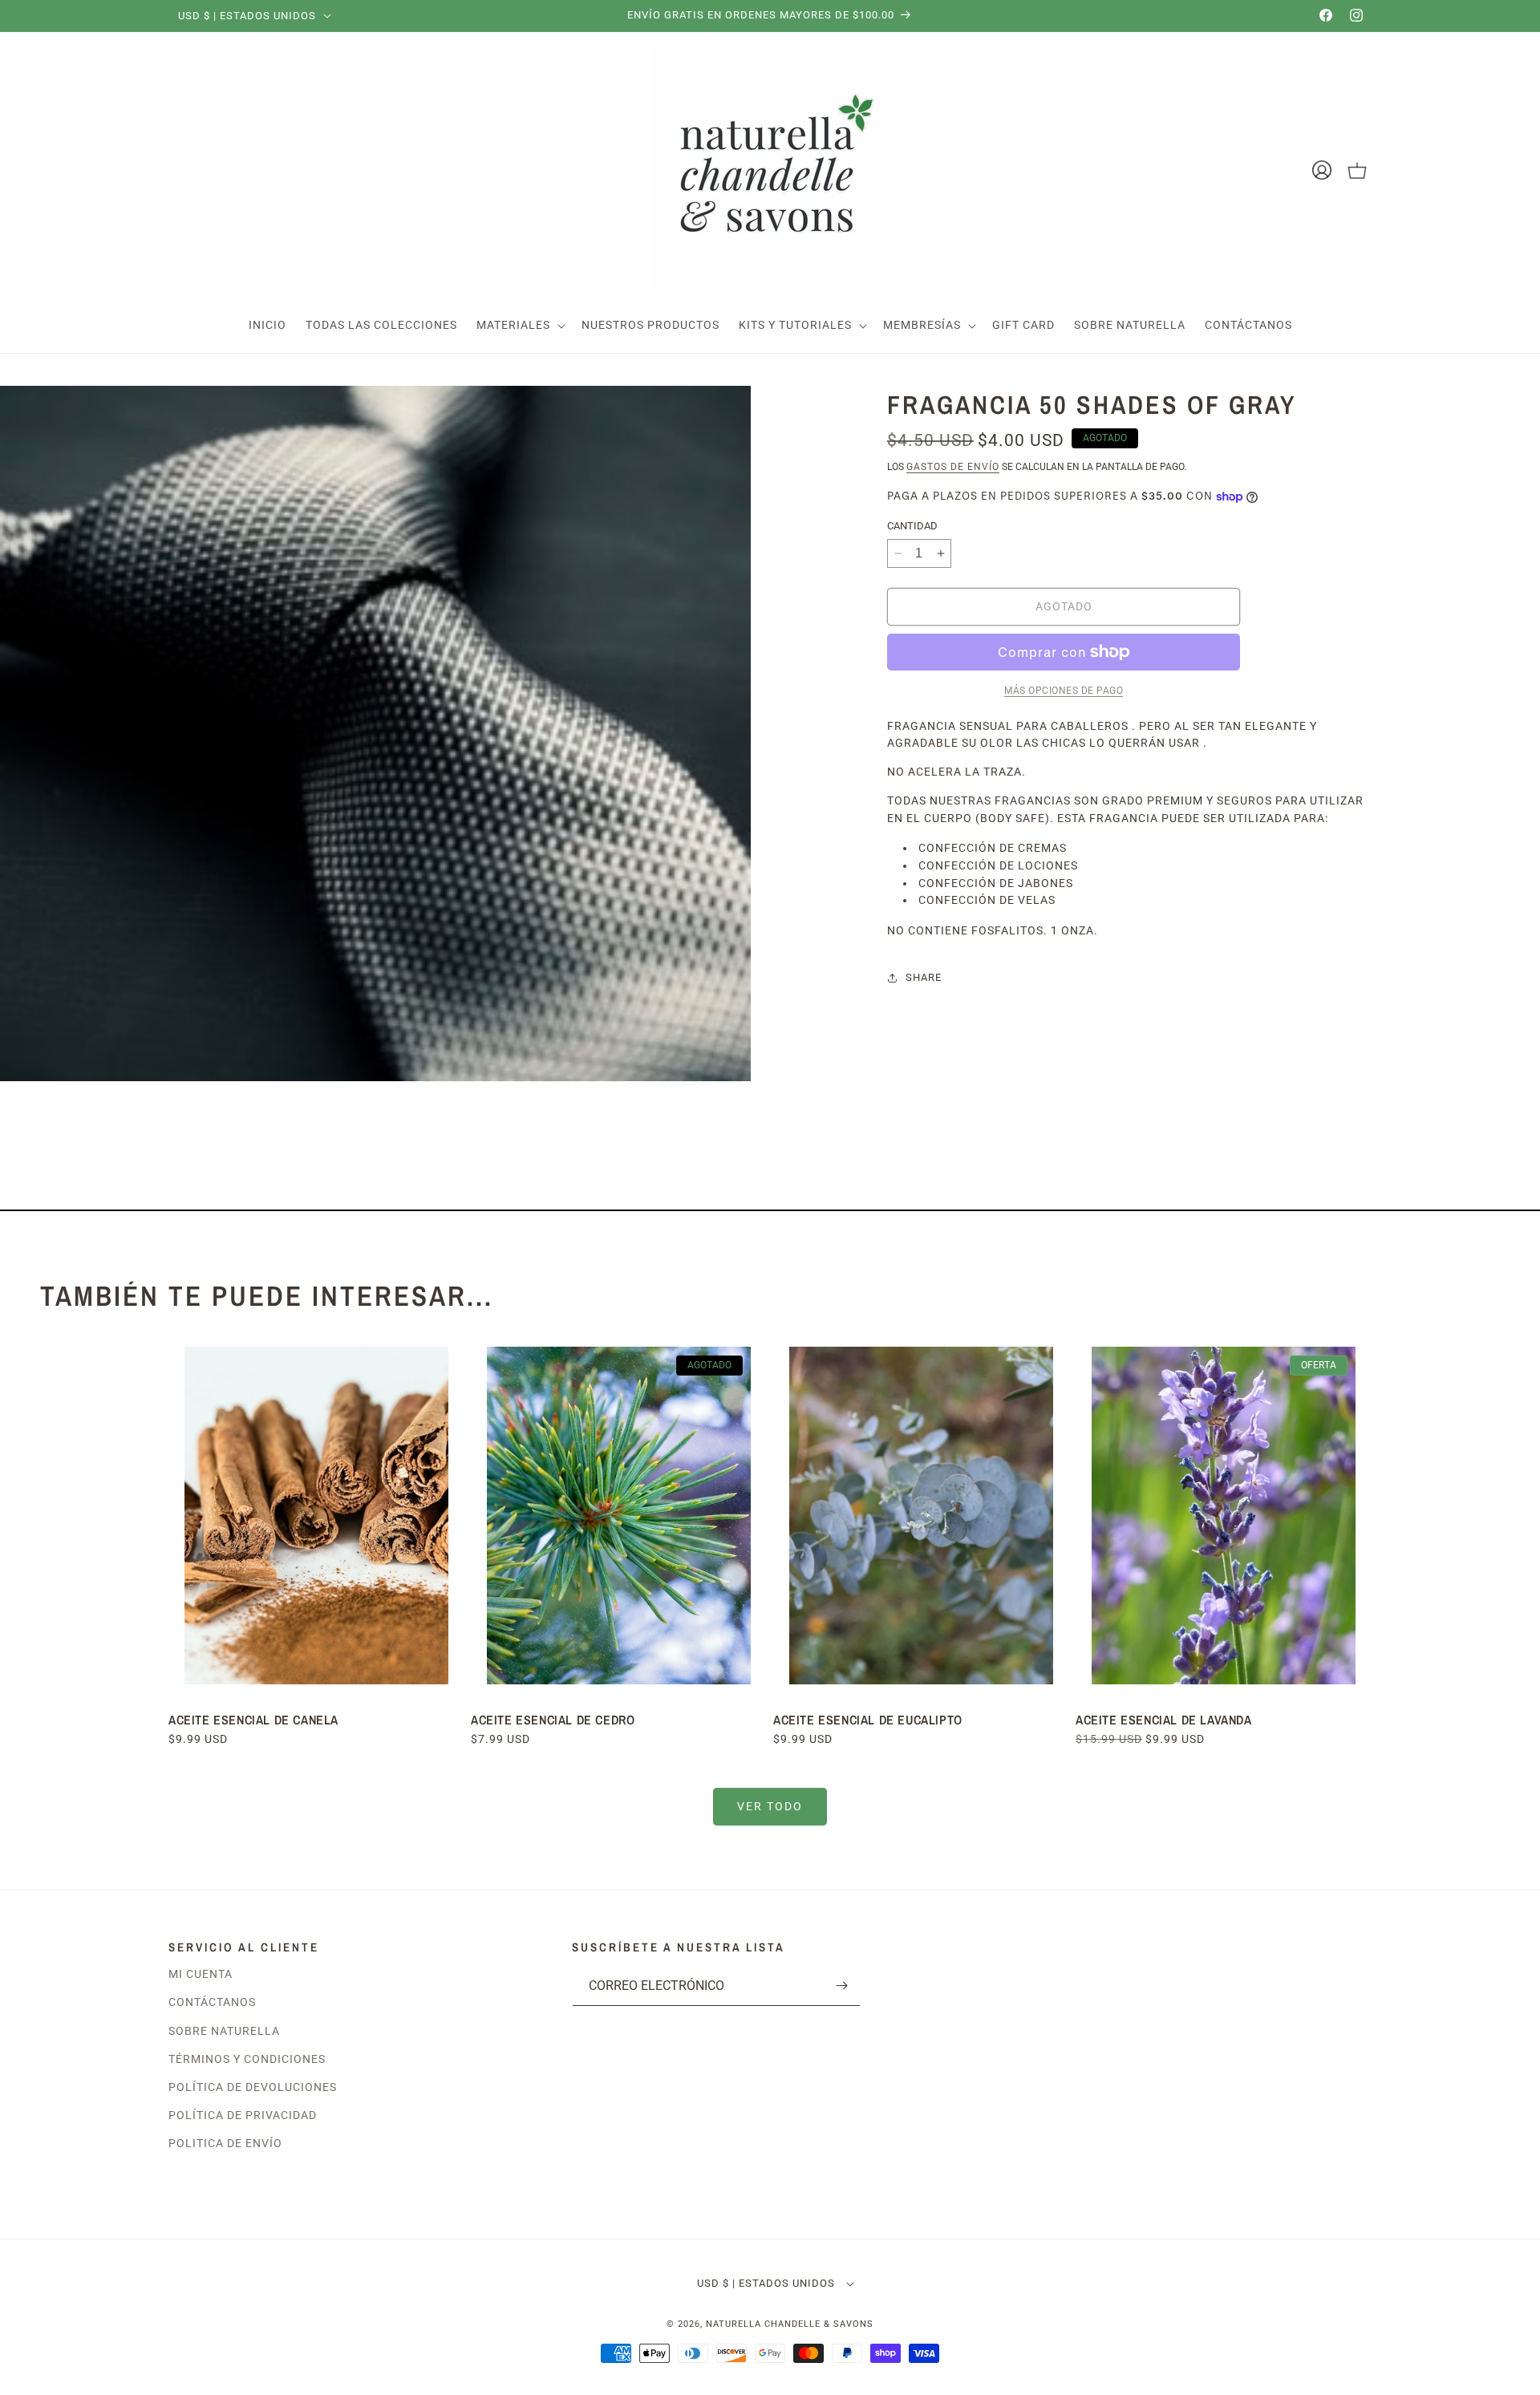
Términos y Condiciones (247, 2059)
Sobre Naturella (224, 2031)
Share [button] (924, 977)
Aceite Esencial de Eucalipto (869, 1720)
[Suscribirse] (842, 1986)
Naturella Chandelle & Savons (790, 2324)
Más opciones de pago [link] (1064, 691)
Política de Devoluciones (253, 2087)
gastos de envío (953, 467)
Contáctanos (212, 2002)
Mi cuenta (201, 1974)
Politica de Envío (225, 2143)
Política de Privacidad (243, 2115)
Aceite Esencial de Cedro (553, 1720)
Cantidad (912, 526)
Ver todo (770, 1806)
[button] (519, 325)
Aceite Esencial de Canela (253, 1720)
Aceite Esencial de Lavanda (1164, 1720)
